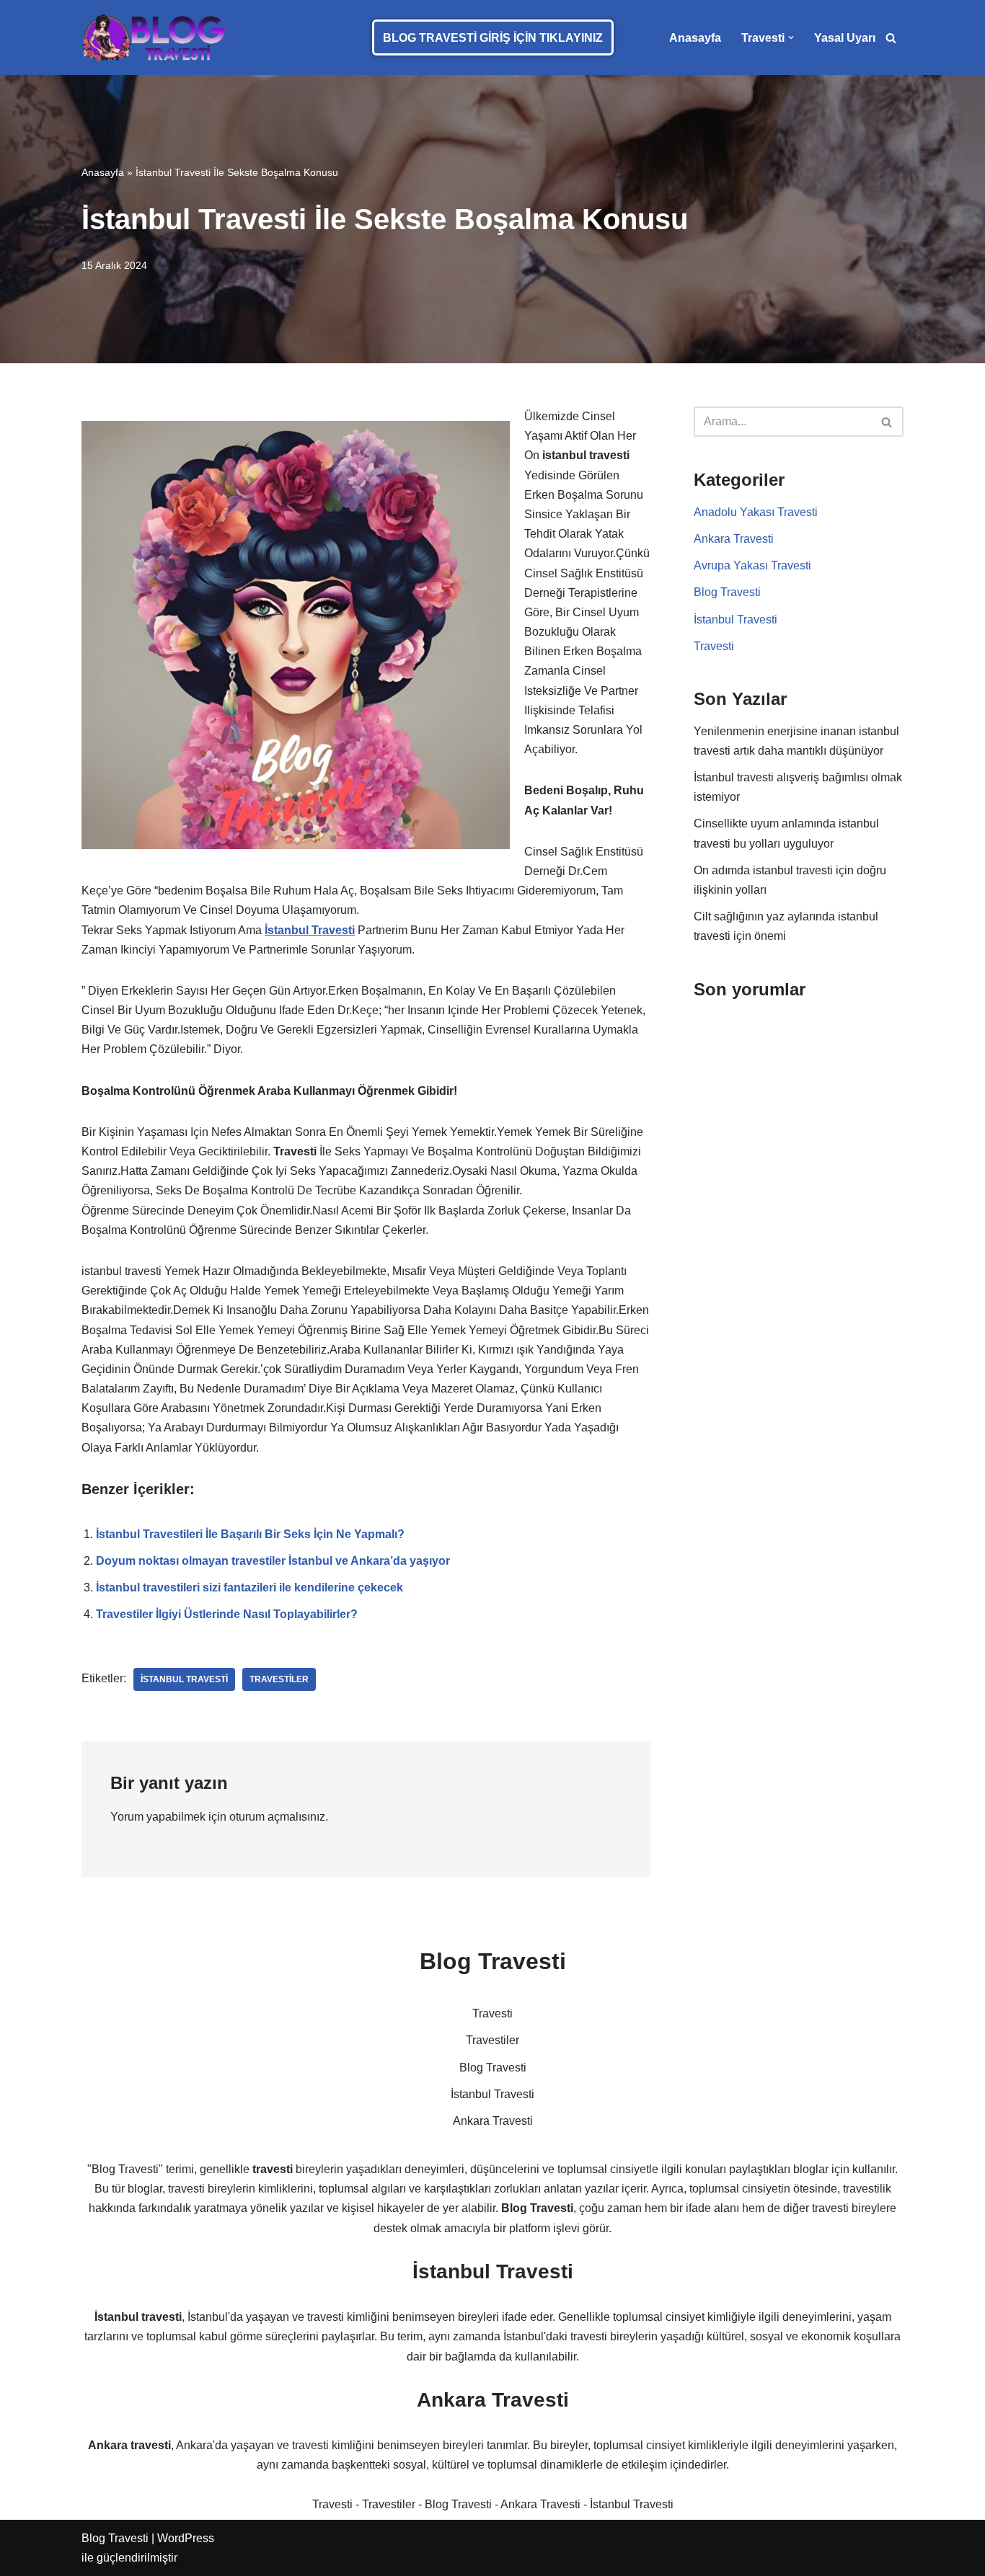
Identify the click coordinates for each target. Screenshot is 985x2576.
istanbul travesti (184, 1679)
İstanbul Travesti (736, 619)
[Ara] (891, 38)
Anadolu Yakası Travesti (756, 512)
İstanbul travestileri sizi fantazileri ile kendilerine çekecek (249, 1587)
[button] (791, 37)
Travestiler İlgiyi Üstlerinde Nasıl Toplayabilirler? (227, 1614)
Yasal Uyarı (845, 38)
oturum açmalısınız (277, 1817)
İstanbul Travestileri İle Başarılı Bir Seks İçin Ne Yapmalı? (250, 1534)
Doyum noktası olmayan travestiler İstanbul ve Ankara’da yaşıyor (273, 1561)
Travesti (714, 646)
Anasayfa (695, 38)
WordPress (186, 2538)
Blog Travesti (727, 592)
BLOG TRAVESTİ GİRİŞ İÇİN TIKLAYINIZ (493, 38)
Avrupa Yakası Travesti (752, 565)
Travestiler (389, 2504)
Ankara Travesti (734, 539)
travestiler (279, 1679)
